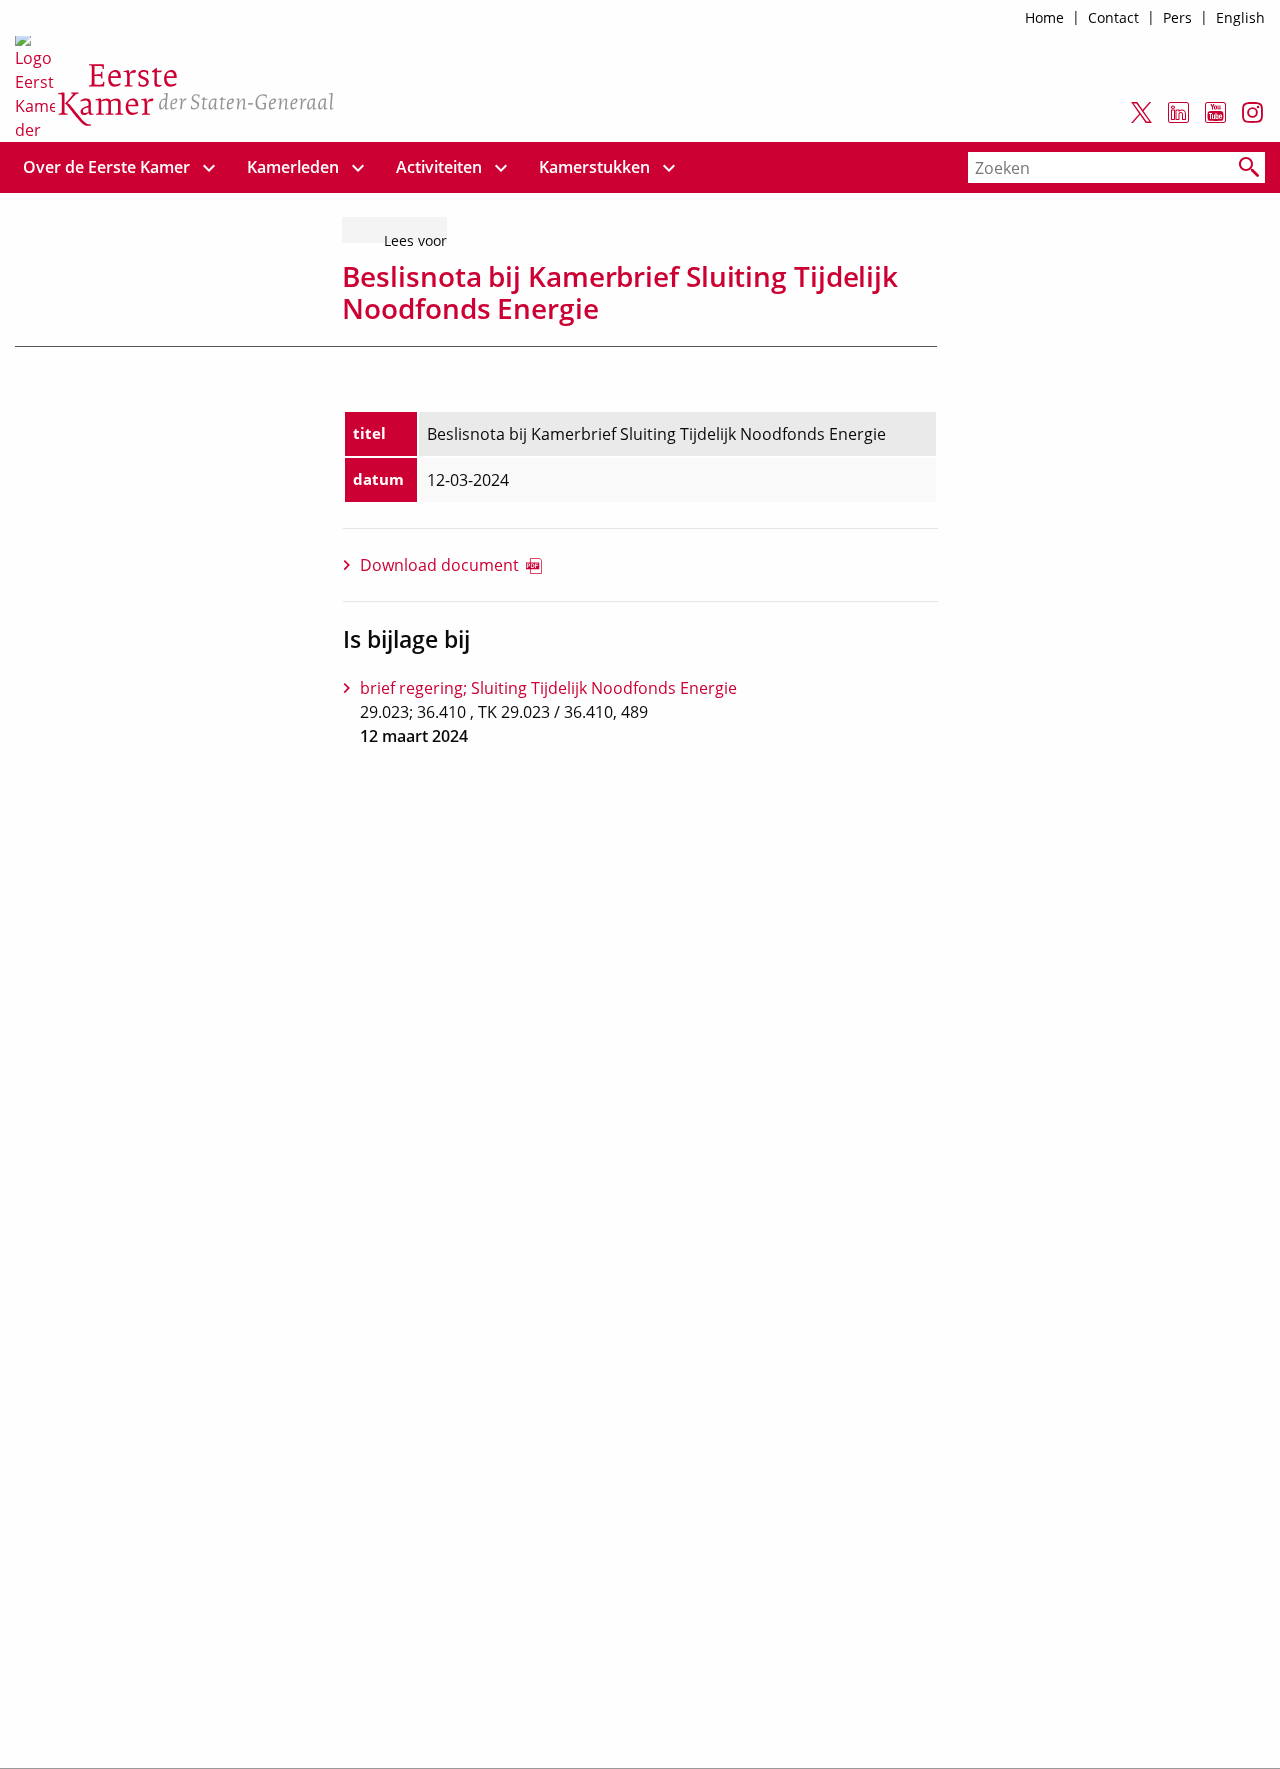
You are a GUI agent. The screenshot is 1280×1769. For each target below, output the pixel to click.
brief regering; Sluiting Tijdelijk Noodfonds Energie (548, 688)
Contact (1113, 17)
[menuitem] (107, 167)
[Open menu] (209, 167)
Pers (1177, 17)
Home (1044, 17)
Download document (439, 565)
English (1240, 17)
